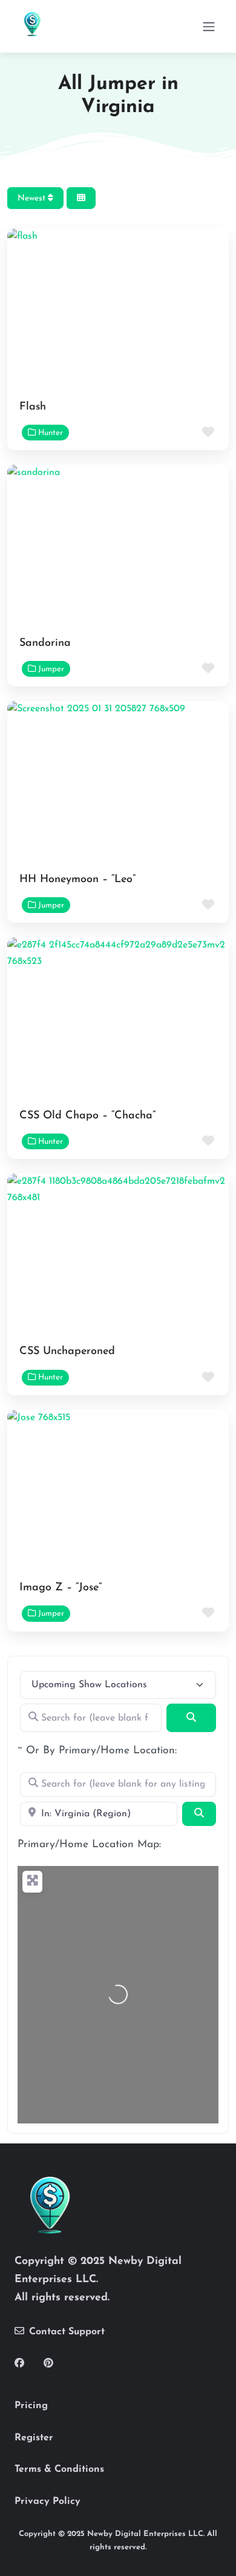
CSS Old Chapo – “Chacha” (87, 1116)
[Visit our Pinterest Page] (48, 2364)
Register (34, 2438)
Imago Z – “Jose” (61, 1588)
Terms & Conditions (59, 2469)
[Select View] (81, 198)
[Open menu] (209, 27)
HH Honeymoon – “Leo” (77, 880)
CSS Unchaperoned (67, 1352)
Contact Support (67, 2332)
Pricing (31, 2406)
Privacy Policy (48, 2501)
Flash (33, 407)
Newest (33, 198)
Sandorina (45, 643)
